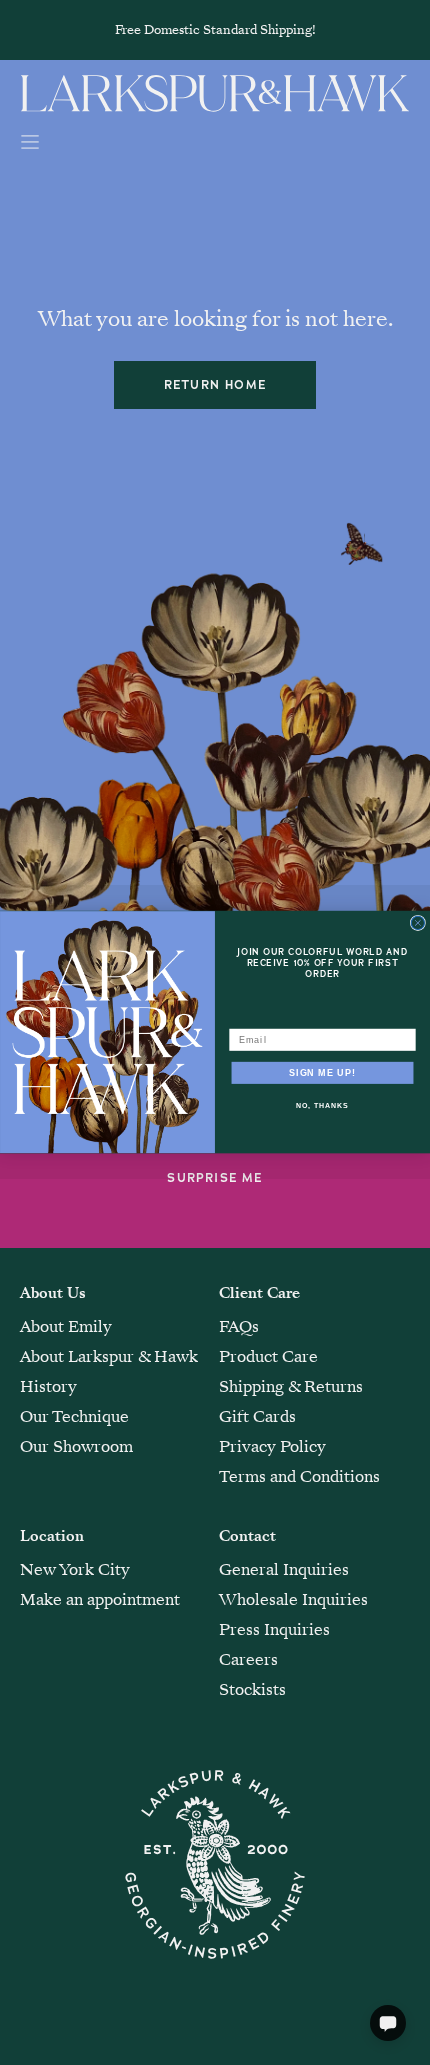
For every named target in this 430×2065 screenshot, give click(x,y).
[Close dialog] (417, 923)
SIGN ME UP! (322, 1072)
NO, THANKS (322, 1107)
